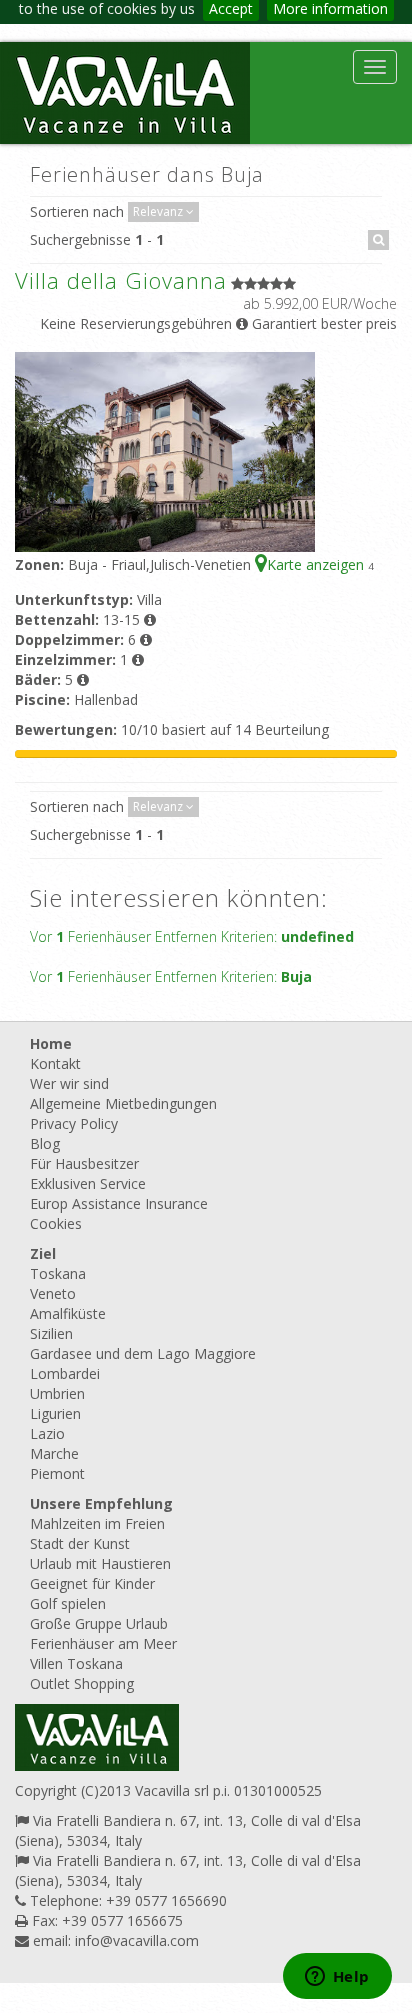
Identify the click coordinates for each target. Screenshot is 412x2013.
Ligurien (55, 1413)
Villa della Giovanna (121, 280)
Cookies (56, 1223)
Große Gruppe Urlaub (99, 1623)
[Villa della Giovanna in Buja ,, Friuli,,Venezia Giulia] (165, 450)
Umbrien (57, 1393)
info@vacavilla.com (137, 1940)
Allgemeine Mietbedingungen (123, 1103)
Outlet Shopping (82, 1683)
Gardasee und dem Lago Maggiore (143, 1353)
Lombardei (65, 1373)
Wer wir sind (69, 1083)
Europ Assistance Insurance (119, 1203)
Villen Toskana (76, 1663)
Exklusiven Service (88, 1183)
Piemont (57, 1473)
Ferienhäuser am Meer (103, 1643)
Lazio (47, 1433)
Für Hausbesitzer (84, 1163)
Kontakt (55, 1063)
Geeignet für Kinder (92, 1583)
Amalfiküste (68, 1313)
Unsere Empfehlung (101, 1503)
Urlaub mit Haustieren (100, 1563)
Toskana (58, 1273)
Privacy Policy (74, 1123)
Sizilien (51, 1333)
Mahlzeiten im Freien (97, 1523)
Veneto (53, 1293)
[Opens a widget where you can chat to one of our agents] (337, 1978)
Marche (54, 1453)
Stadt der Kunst (80, 1543)
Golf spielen (68, 1603)
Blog (45, 1143)
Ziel (43, 1253)
